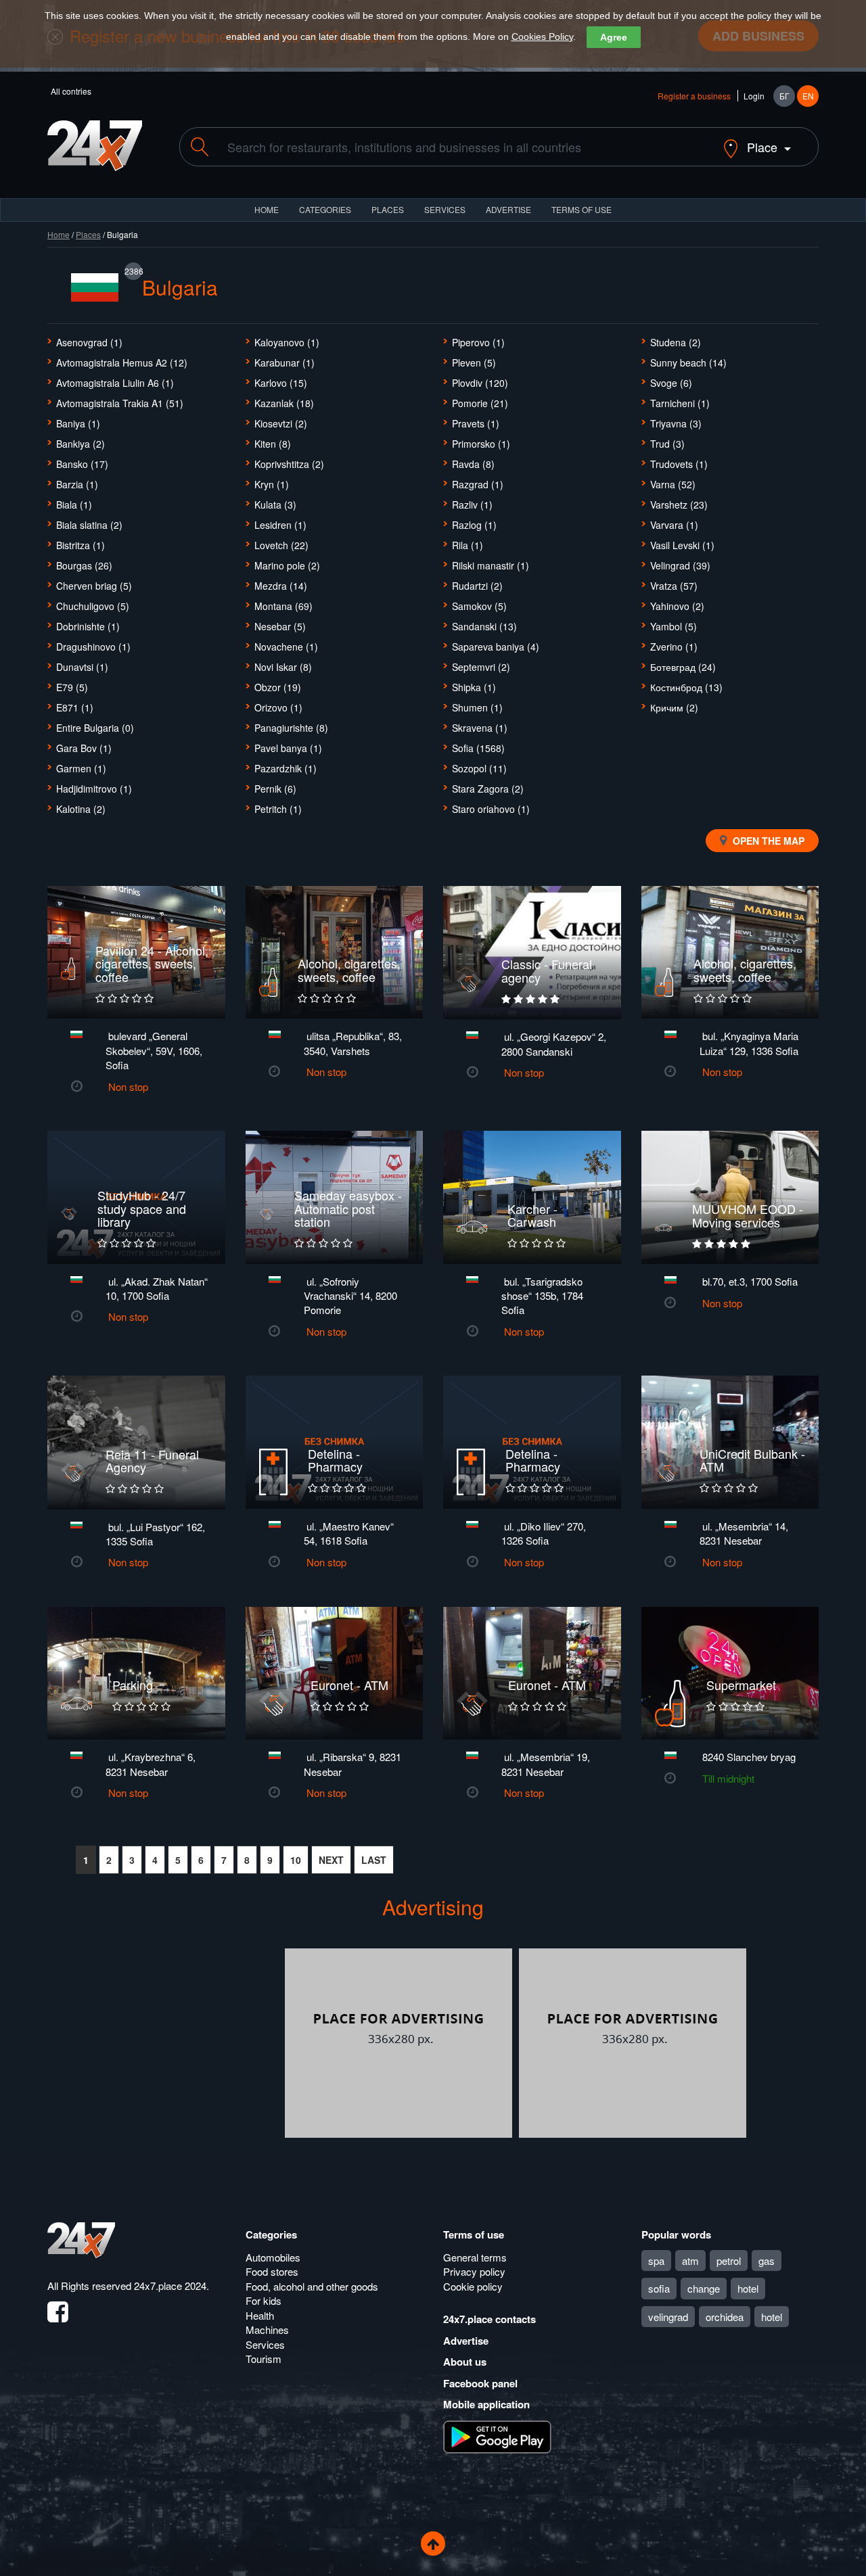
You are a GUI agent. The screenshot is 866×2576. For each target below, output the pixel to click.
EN (808, 96)
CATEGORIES (325, 209)
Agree (614, 37)
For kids (264, 2300)
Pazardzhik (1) (286, 768)
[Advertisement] (164, 2043)
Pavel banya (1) (288, 748)
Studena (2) (676, 342)
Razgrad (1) (478, 484)
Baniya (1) (78, 423)
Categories (271, 2234)
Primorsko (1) (481, 444)
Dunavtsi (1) (82, 667)
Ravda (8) (473, 464)
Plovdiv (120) (480, 383)
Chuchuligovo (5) (93, 606)
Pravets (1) (476, 423)
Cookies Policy (542, 37)
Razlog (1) (474, 525)
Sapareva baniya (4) (496, 647)
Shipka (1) (474, 687)
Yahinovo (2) (677, 606)
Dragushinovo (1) (93, 647)
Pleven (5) (474, 362)
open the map (767, 841)
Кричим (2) (674, 707)
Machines (267, 2329)
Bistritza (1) (81, 545)
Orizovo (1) (278, 707)
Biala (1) (74, 505)
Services (445, 209)
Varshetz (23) (679, 505)
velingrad (668, 2317)
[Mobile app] (497, 2435)
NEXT (331, 1860)
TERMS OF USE (582, 209)
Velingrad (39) (680, 565)
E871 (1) (75, 707)
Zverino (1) (674, 647)
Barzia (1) (77, 484)
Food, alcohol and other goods (312, 2286)
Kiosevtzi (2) (281, 423)
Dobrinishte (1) (88, 626)
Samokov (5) (479, 606)
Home (59, 234)
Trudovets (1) (679, 464)
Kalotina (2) (81, 809)
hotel (748, 2288)
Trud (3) (667, 444)
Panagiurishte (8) (291, 728)
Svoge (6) (671, 383)
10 (296, 1860)
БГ (784, 96)
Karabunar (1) (284, 362)
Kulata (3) (275, 505)
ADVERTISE (508, 209)
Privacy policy (474, 2271)
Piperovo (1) (478, 342)
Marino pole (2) (287, 565)
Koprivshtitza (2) (289, 464)
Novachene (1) (286, 647)
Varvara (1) (674, 525)
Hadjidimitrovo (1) (94, 789)
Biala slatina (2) (89, 525)
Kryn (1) (272, 484)
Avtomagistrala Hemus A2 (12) (122, 362)
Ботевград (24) (683, 667)
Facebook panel (480, 2383)
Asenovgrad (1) (89, 342)
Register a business (694, 96)
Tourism (264, 2359)
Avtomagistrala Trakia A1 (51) (120, 403)
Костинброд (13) (686, 687)
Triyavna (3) (676, 423)
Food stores (272, 2271)
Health (260, 2315)
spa (656, 2261)
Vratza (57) (674, 586)
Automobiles (273, 2257)
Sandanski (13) (484, 626)
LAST (374, 1860)
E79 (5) (72, 687)
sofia (659, 2288)
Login (754, 96)
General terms (475, 2257)
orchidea (725, 2317)
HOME (267, 209)
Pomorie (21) (480, 403)
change (704, 2288)
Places (388, 209)
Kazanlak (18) (284, 403)
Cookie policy (473, 2286)
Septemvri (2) (481, 667)
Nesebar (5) (280, 626)
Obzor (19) (278, 687)
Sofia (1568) (478, 748)
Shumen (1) (477, 707)
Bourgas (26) (84, 565)
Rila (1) (468, 545)
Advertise (466, 2341)
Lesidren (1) (280, 525)
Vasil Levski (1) (682, 545)
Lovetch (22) (281, 545)
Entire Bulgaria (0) (95, 728)
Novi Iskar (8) (283, 667)
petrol (729, 2261)
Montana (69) (283, 606)
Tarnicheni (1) (680, 403)
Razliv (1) (472, 505)
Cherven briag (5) (94, 586)
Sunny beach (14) (688, 362)
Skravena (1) (480, 728)
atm (690, 2261)
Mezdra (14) (281, 586)
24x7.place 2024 (170, 2286)
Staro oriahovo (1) (491, 809)
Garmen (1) (81, 768)
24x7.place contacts (489, 2319)
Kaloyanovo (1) (287, 342)
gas (767, 2261)
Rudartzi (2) (477, 586)
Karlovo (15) (281, 383)
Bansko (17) (82, 464)
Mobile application (486, 2404)
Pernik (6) (275, 789)
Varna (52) (673, 484)
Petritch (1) (278, 809)
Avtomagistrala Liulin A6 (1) (115, 383)
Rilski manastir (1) (491, 565)
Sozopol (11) (479, 768)
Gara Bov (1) (84, 748)
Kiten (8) (273, 444)
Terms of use (474, 2234)
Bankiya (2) (81, 444)
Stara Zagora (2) (488, 789)
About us (465, 2362)
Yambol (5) (674, 626)
